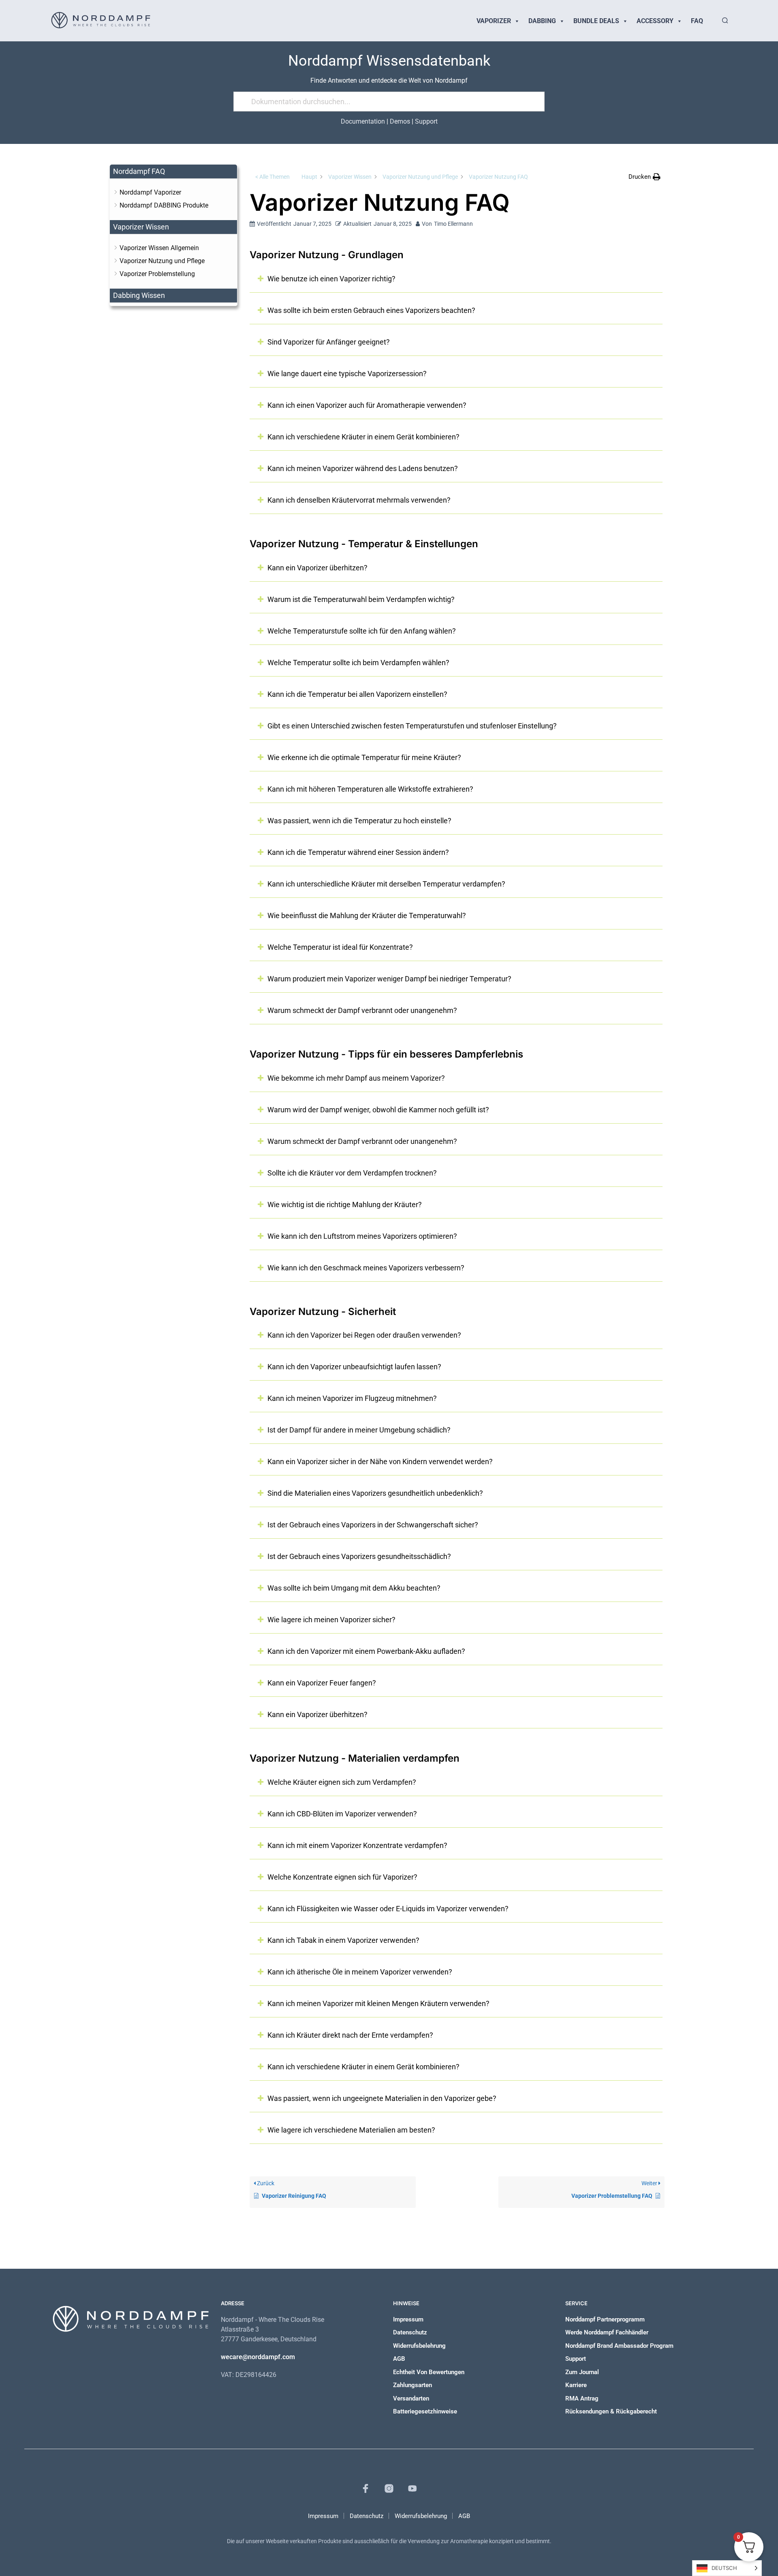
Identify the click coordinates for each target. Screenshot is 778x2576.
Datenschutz (410, 2332)
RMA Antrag (582, 2398)
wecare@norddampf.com (258, 2357)
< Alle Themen (273, 177)
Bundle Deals (596, 21)
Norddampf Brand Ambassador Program (619, 2346)
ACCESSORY (655, 21)
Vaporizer (494, 21)
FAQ (697, 21)
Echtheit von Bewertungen (429, 2372)
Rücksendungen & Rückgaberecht (611, 2411)
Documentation (363, 121)
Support (426, 121)
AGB (399, 2359)
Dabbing (542, 21)
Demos (400, 121)
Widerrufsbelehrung (419, 2346)
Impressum (408, 2319)
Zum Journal (582, 2372)
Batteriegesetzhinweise (425, 2411)
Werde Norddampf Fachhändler (607, 2332)
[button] (644, 177)
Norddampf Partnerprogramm (605, 2319)
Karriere (576, 2385)
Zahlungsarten (413, 2385)
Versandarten (411, 2398)
